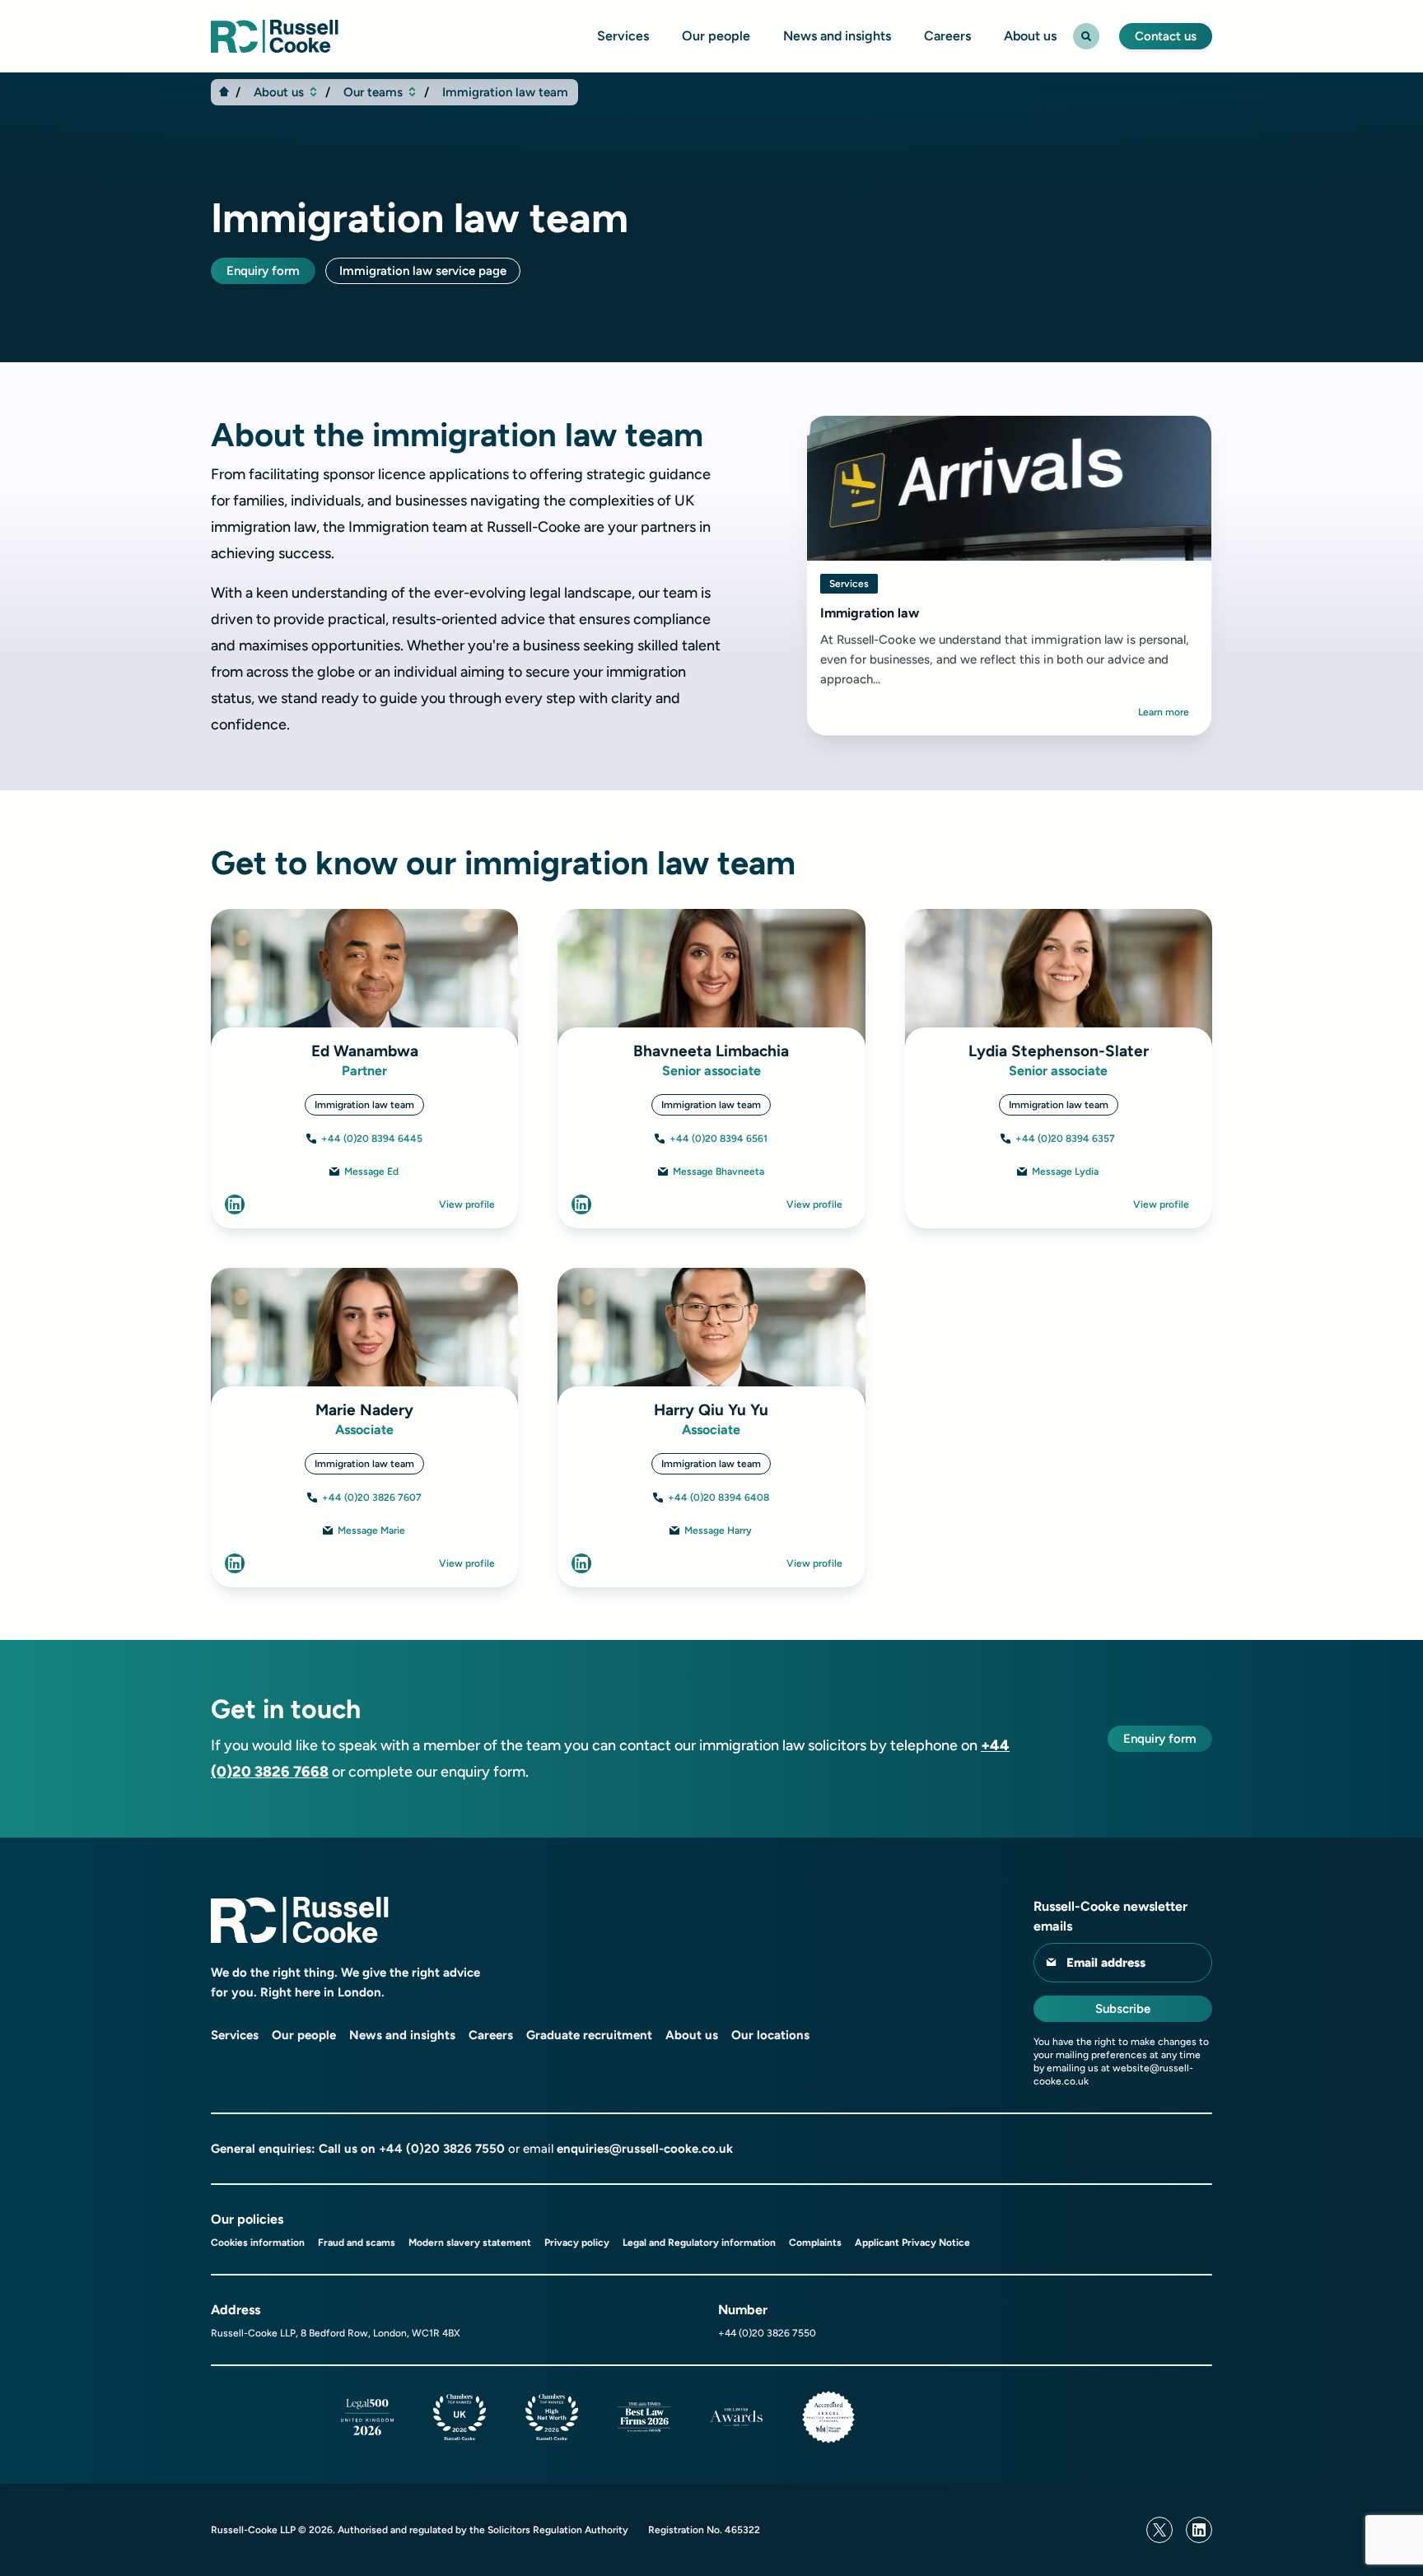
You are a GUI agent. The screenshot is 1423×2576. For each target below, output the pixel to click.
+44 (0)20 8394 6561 (718, 1139)
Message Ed (371, 1172)
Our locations (770, 2035)
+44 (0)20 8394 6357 (1065, 1139)
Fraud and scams (357, 2243)
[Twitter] (1159, 2530)
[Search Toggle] (1086, 36)
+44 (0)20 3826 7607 (372, 1498)
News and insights (837, 36)
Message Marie (371, 1530)
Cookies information (258, 2243)
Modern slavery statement (470, 2243)
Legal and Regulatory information (699, 2243)
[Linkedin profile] (235, 1204)
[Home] (224, 91)
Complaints (815, 2243)
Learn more (1164, 712)
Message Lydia (1065, 1172)
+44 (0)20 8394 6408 (718, 1498)
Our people (716, 36)
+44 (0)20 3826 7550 (442, 2149)
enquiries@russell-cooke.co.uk (645, 2149)
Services (623, 36)
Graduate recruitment (589, 2035)
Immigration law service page (423, 271)
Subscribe (1123, 2009)
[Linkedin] (1199, 2530)
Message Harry (718, 1530)
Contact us (1166, 36)
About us (1030, 36)
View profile (467, 1204)
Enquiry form (263, 271)
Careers (947, 36)
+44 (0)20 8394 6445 (372, 1139)
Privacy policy (577, 2243)
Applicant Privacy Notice (912, 2243)
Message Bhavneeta (718, 1172)
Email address (1106, 1963)
